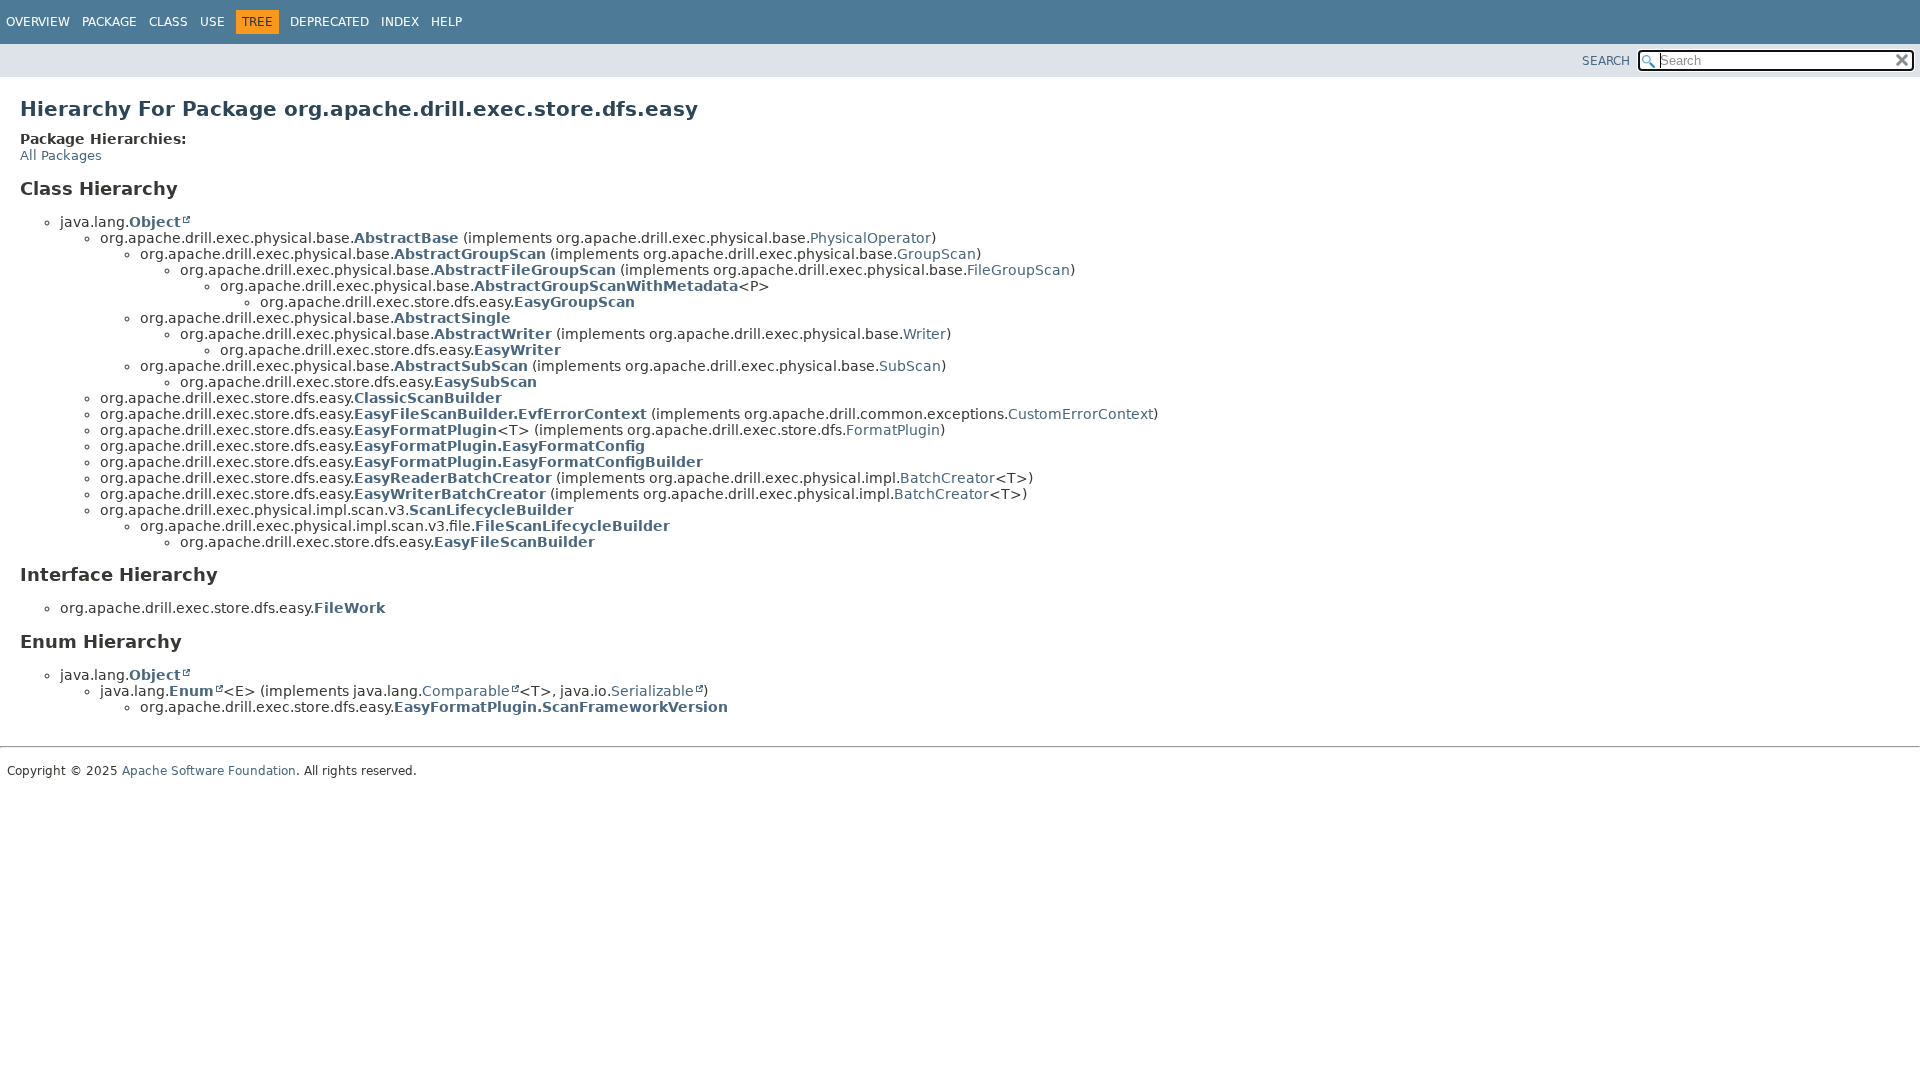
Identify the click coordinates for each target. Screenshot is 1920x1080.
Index (400, 22)
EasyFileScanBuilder (514, 542)
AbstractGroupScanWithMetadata (606, 286)
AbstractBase (406, 238)
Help (446, 22)
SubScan (910, 366)
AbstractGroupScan (470, 254)
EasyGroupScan (574, 302)
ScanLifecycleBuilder (491, 510)
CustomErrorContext (1080, 414)
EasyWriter (517, 350)
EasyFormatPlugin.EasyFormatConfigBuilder (528, 462)
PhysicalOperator (870, 238)
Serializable (652, 691)
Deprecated (329, 22)
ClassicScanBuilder (428, 398)
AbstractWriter (493, 334)
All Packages (61, 155)
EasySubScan (485, 382)
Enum (191, 691)
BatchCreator (947, 478)
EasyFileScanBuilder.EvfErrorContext (500, 414)
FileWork (349, 608)
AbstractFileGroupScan (525, 270)
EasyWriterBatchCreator (450, 494)
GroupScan (936, 254)
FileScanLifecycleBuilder (572, 526)
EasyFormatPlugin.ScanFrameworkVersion (561, 707)
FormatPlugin (893, 430)
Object (155, 222)
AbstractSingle (452, 318)
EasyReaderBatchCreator (453, 478)
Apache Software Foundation (209, 771)
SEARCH (1606, 61)
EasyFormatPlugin (425, 430)
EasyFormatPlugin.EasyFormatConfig (499, 446)
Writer (924, 334)
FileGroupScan (1018, 270)
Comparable (466, 691)
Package (109, 22)
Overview (38, 22)
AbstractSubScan (461, 366)
